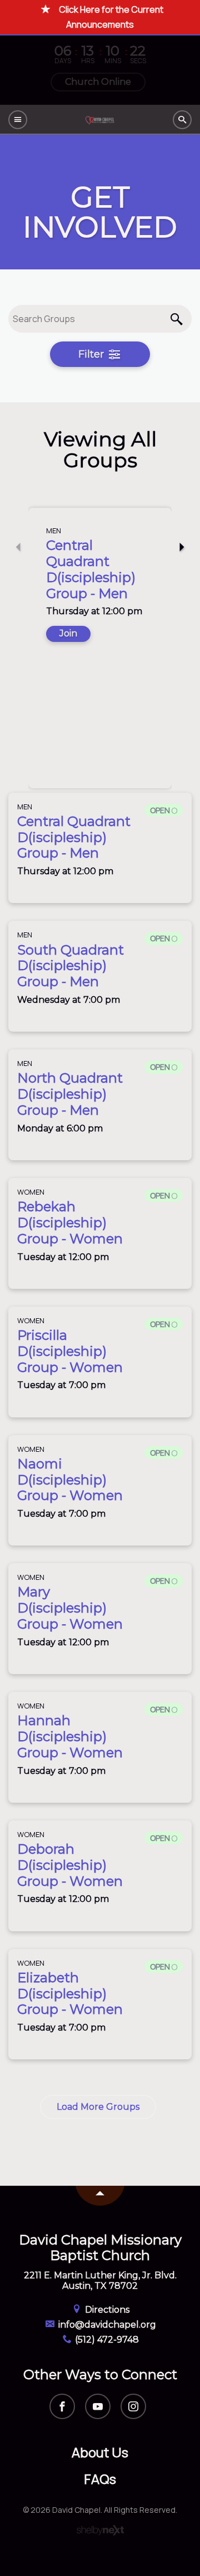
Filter (92, 354)
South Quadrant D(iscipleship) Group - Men (71, 966)
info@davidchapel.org (106, 2325)
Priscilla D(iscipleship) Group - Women (70, 1351)
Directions (106, 2310)
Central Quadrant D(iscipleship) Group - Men (91, 569)
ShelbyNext (100, 2531)
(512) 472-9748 (106, 2340)
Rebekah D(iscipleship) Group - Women (70, 1223)
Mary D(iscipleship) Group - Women (70, 1608)
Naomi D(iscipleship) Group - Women (70, 1480)
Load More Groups (98, 2107)
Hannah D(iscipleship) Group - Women (70, 1736)
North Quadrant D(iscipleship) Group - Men (70, 1094)
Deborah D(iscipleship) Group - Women (70, 1865)
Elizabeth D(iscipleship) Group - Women (70, 1994)
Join (68, 633)
